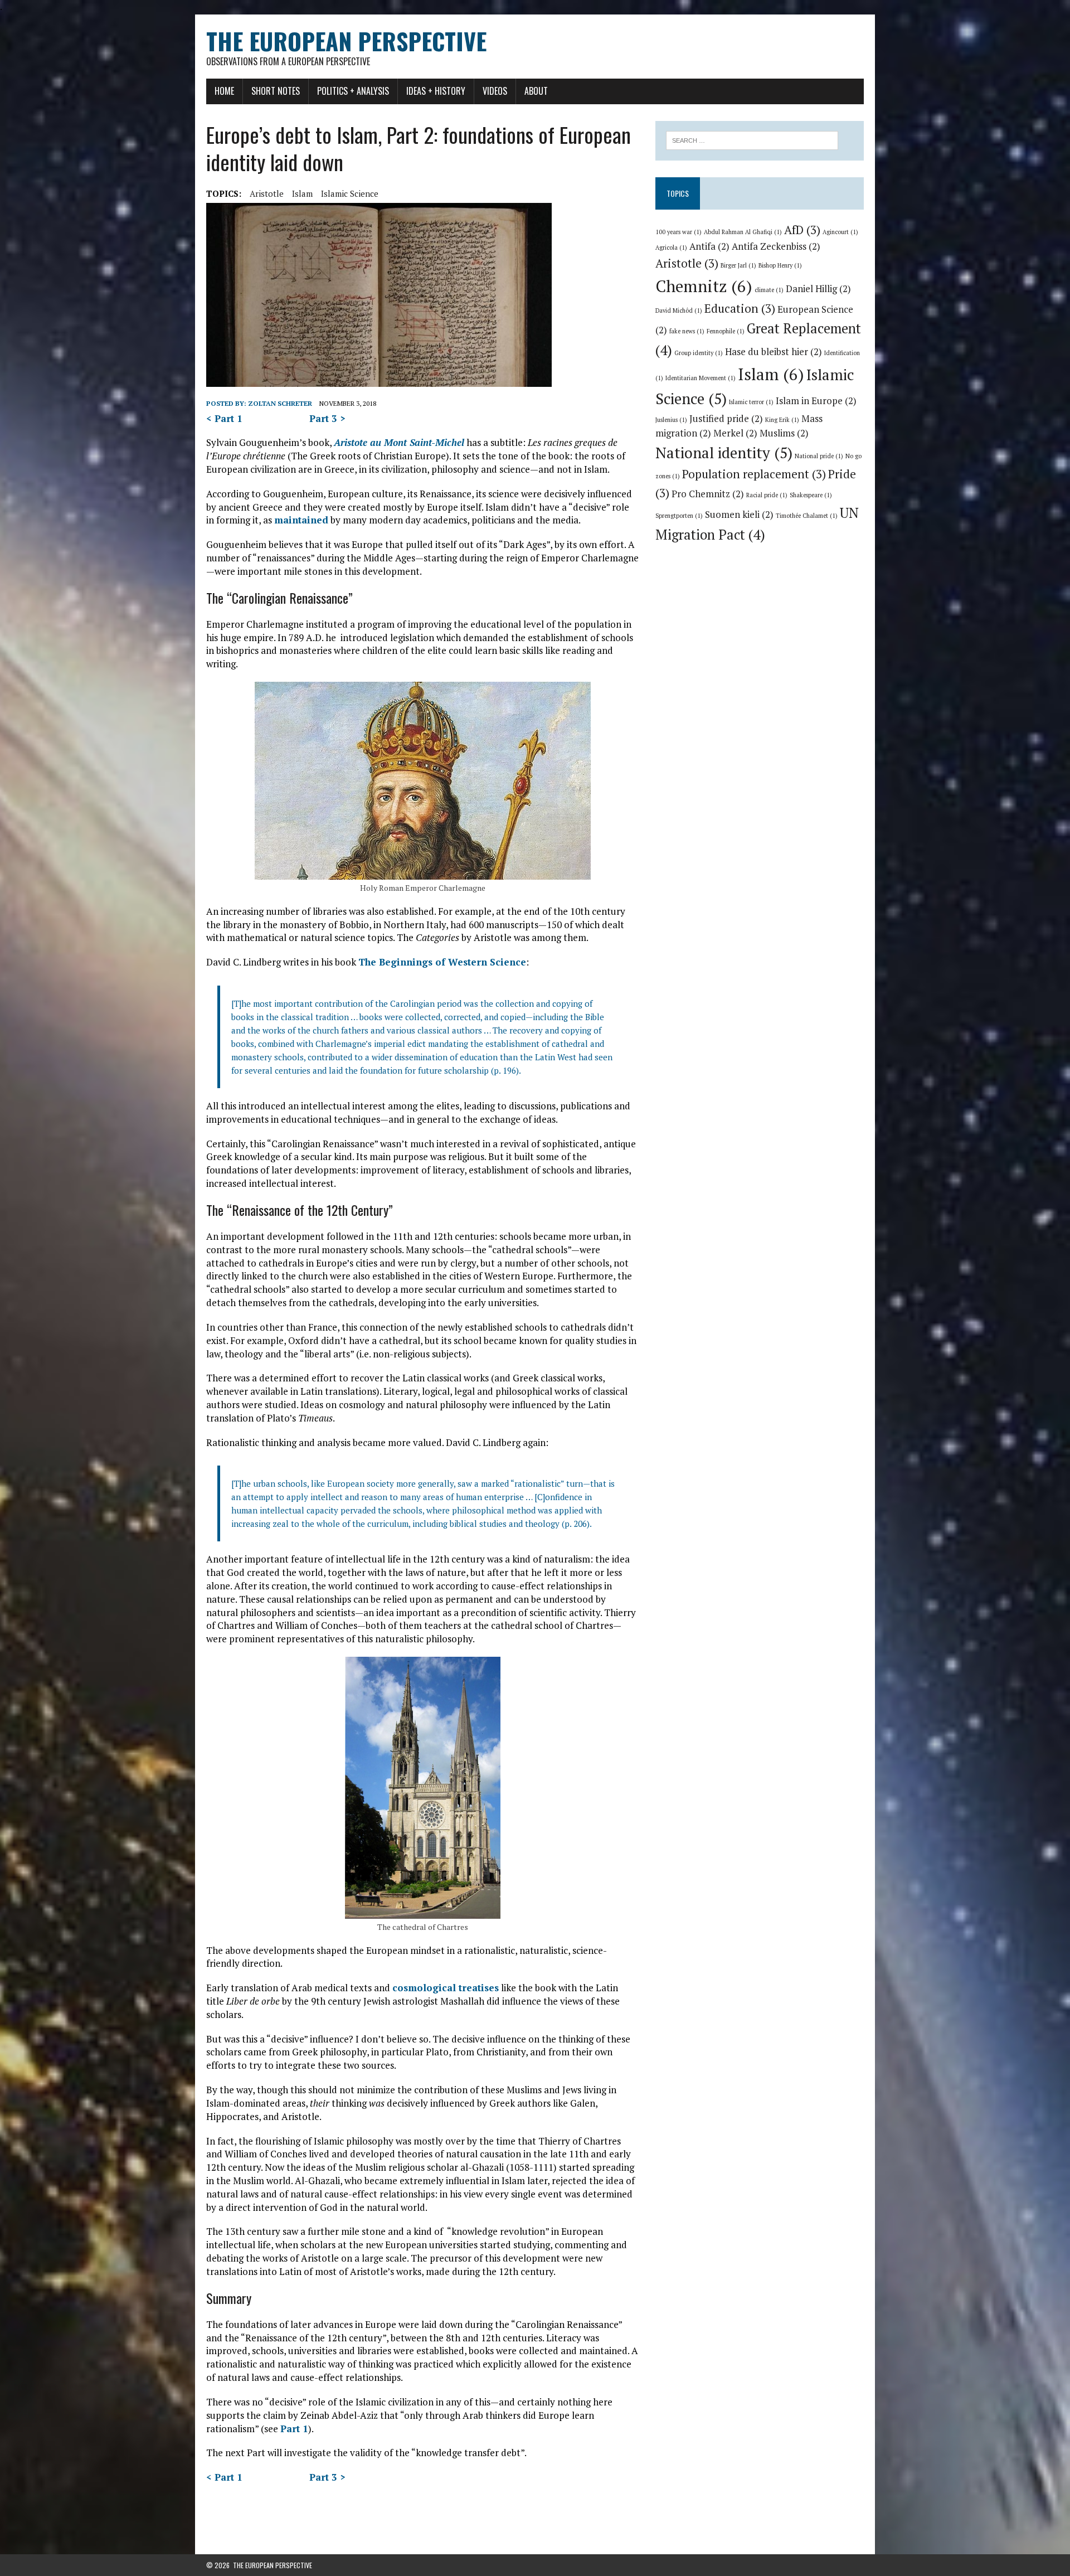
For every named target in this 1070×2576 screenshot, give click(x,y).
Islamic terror (751, 402)
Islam (302, 193)
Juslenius (671, 420)
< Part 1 (224, 418)
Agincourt (840, 232)
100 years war (679, 232)
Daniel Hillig (818, 289)
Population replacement (754, 474)
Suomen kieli (739, 515)
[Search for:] (752, 139)
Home (224, 91)
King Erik (782, 420)
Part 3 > (327, 418)
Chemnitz (704, 286)
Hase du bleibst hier (774, 352)
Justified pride (726, 419)
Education (740, 308)
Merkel (735, 433)
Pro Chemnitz (708, 494)
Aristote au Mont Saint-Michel (399, 442)
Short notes (276, 91)
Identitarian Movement (701, 378)
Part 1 (294, 2429)
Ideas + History (436, 91)
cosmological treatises (446, 1988)
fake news (687, 331)
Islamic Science (350, 193)
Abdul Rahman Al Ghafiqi (743, 232)
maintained (301, 520)
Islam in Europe (816, 401)
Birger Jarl (738, 265)
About (536, 91)
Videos (495, 91)
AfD (802, 230)
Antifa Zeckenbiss (776, 246)
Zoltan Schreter (280, 403)
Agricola (671, 248)
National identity (724, 453)
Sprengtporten (679, 516)
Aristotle (267, 193)
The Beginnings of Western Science (442, 962)
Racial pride (767, 495)
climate (769, 290)
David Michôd (679, 311)
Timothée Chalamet (807, 516)
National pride (819, 456)
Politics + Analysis (353, 91)
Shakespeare (811, 495)
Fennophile (726, 331)
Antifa (709, 246)
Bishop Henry (780, 265)
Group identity (699, 353)
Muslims (784, 433)
